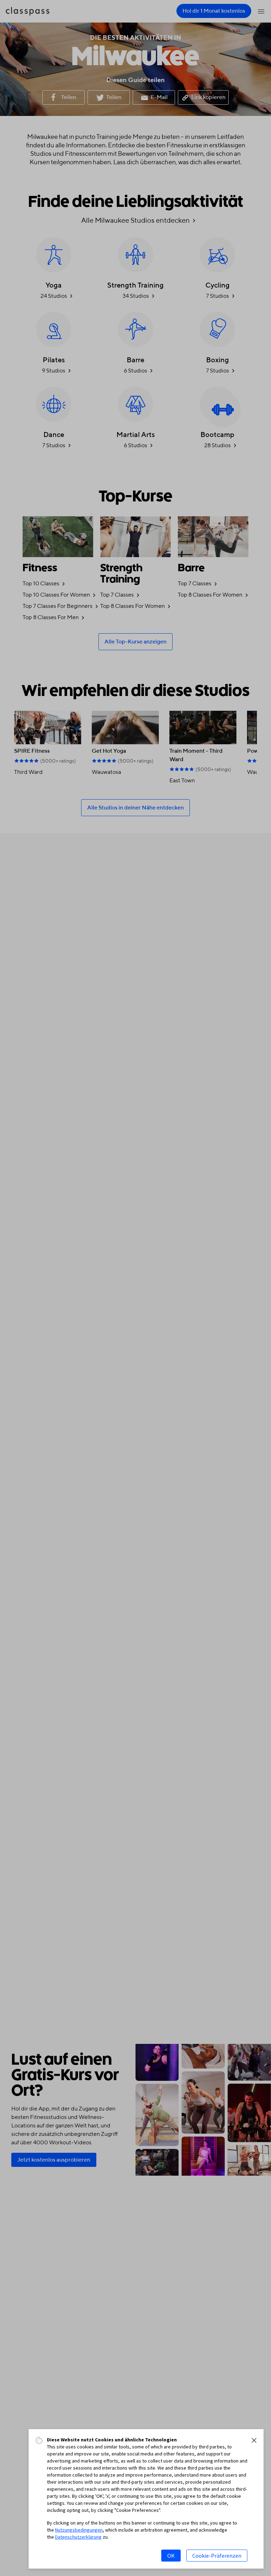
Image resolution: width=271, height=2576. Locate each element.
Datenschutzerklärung (78, 2537)
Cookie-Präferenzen (217, 2556)
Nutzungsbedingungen (79, 2530)
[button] (254, 2440)
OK (171, 2556)
